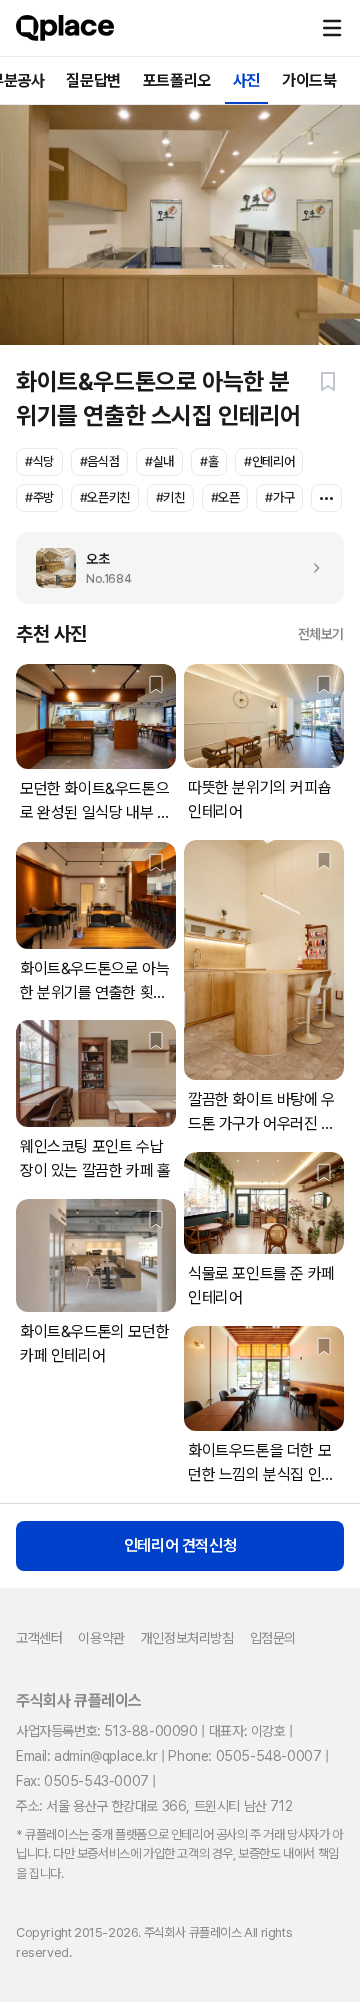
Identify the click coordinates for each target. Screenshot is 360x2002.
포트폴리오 (177, 80)
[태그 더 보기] (326, 498)
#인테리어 (269, 461)
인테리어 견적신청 (180, 1545)
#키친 (170, 497)
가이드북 (309, 80)
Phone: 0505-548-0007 (244, 1756)
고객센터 (39, 1638)
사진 (246, 80)
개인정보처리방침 (187, 1638)
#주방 (39, 497)
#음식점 (99, 461)
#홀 (209, 461)
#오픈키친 (105, 497)
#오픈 (225, 497)
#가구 (279, 497)
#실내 (159, 461)
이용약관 (101, 1638)
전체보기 (321, 634)
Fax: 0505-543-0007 (82, 1781)
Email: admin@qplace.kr (86, 1756)
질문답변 (93, 80)
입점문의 (273, 1638)
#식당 (39, 461)
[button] (332, 28)
